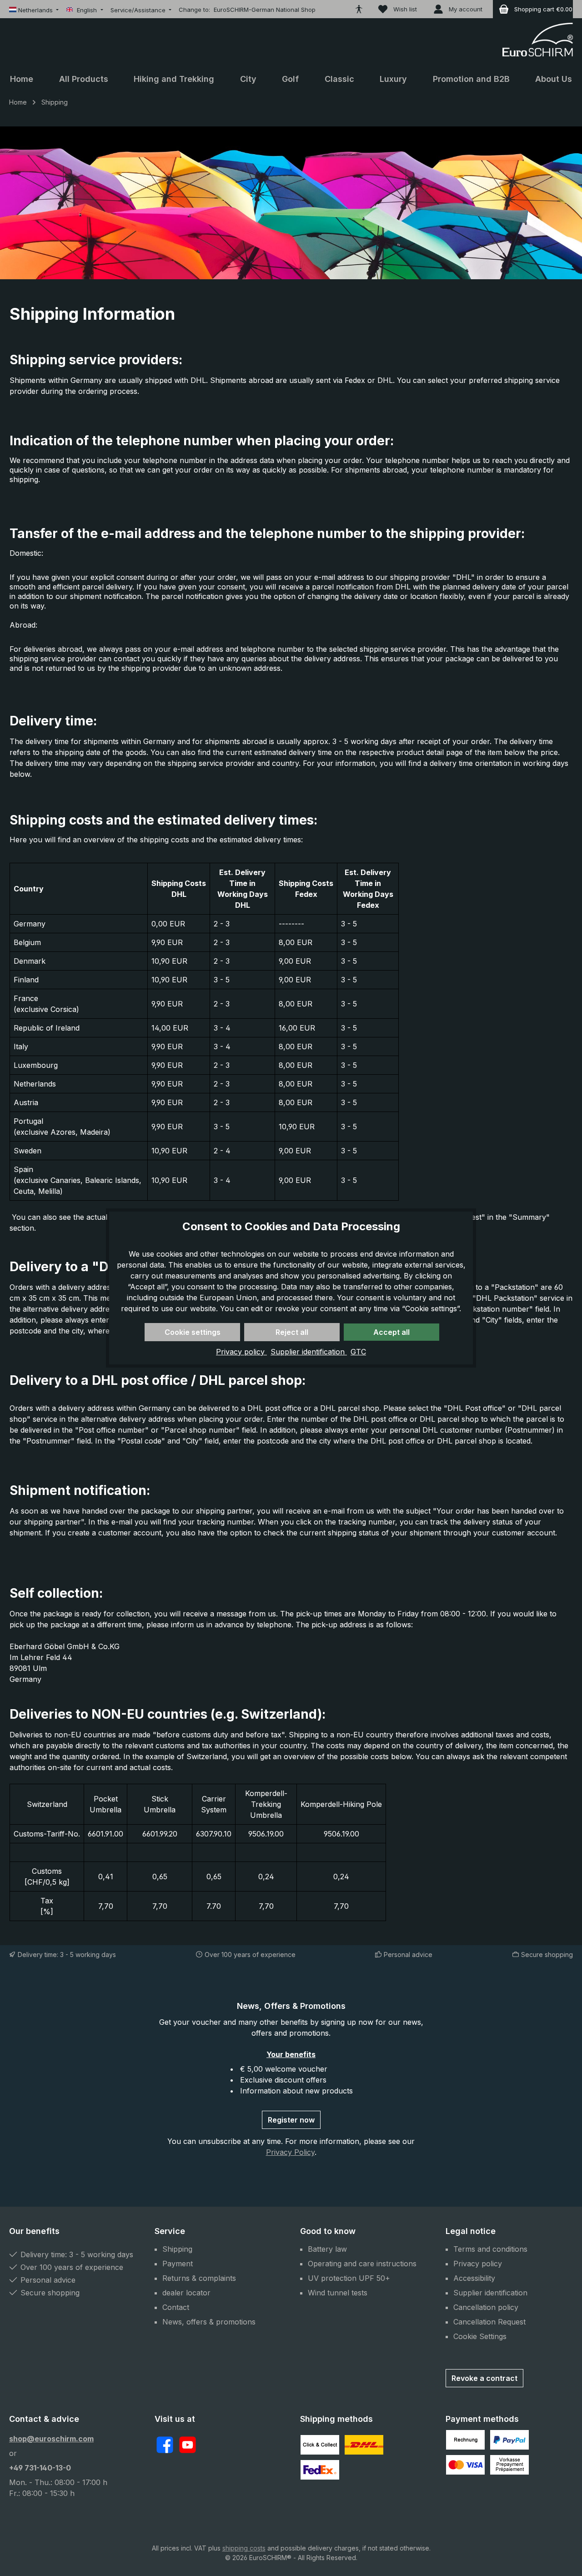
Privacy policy (241, 1352)
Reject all (292, 1332)
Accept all (391, 1332)
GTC (358, 1352)
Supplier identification (309, 1352)
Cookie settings (193, 1332)
